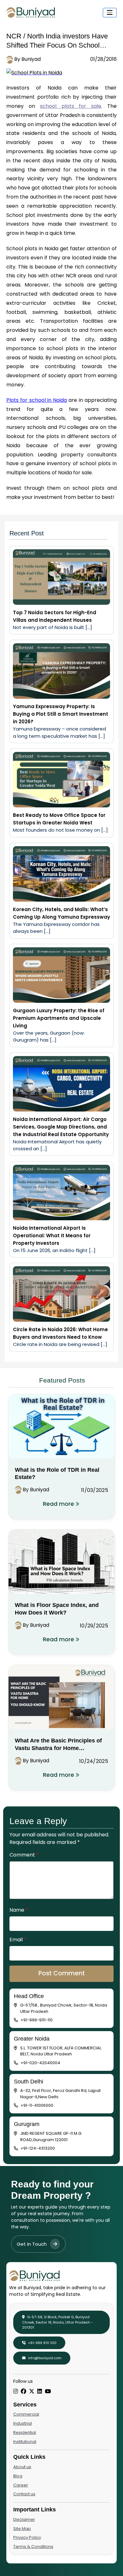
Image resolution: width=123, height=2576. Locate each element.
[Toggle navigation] (110, 13)
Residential (25, 2432)
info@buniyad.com (44, 2358)
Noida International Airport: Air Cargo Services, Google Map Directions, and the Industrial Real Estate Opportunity (61, 1127)
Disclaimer (24, 2519)
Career (21, 2485)
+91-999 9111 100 (42, 2343)
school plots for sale (71, 106)
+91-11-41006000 (37, 2105)
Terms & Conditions (33, 2547)
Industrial (23, 2423)
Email (18, 1940)
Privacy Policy (27, 2537)
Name (19, 1910)
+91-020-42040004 (40, 2063)
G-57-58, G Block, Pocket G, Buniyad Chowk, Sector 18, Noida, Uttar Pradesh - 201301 (57, 2322)
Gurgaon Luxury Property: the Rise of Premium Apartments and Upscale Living (59, 1018)
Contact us (24, 2494)
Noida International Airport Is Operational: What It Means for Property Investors (52, 1236)
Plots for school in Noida (37, 400)
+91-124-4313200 (38, 2148)
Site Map (22, 2529)
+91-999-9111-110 (37, 2020)
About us (22, 2467)
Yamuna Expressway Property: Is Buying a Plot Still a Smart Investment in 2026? (61, 714)
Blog (18, 2476)
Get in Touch (32, 2244)
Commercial (26, 2414)
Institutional (25, 2442)
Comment (24, 1855)
